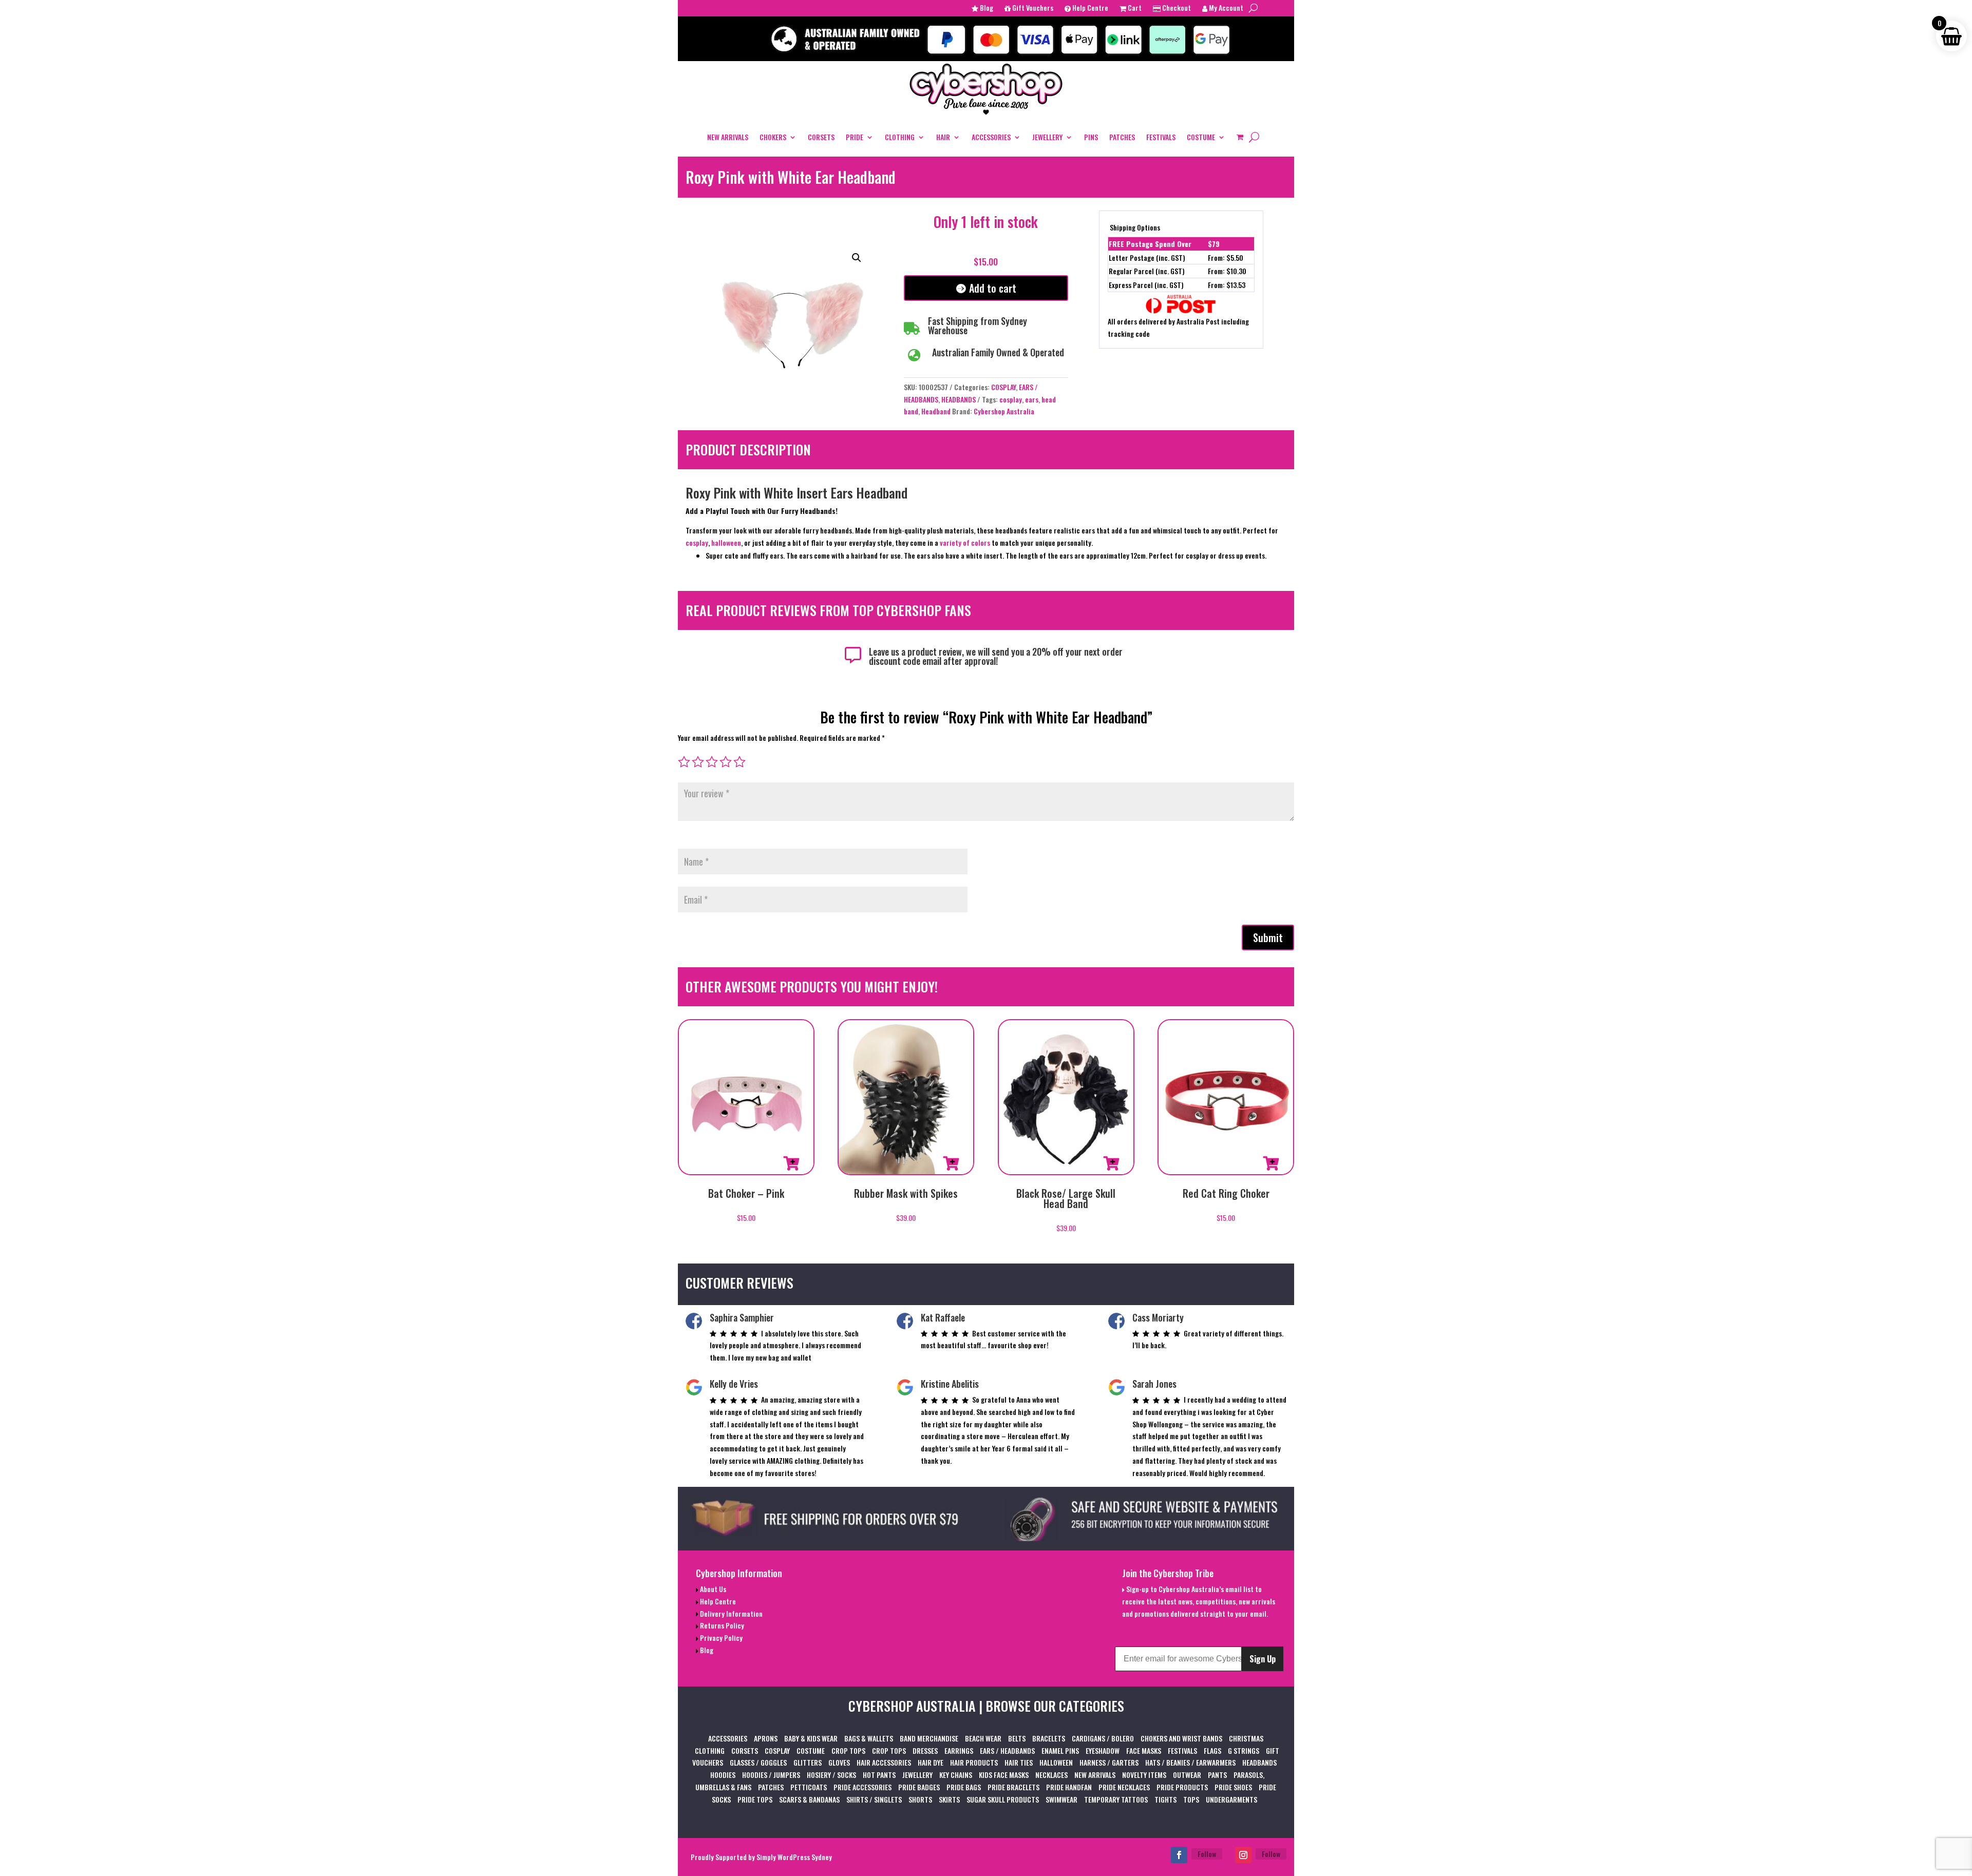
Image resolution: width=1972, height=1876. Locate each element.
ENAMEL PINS (1060, 1750)
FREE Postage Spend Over (1150, 244)
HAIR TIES (1019, 1762)
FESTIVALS (1161, 137)
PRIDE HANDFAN (1069, 1787)
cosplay (1011, 399)
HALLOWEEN (1056, 1762)
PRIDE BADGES (919, 1787)
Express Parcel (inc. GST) (1146, 285)
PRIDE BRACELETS (1013, 1787)
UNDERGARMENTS (1231, 1799)
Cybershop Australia (1004, 411)
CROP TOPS (848, 1750)
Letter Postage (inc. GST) (1147, 257)
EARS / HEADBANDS (1007, 1750)
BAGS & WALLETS (869, 1738)
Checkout (1176, 8)
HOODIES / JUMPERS (771, 1775)
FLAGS (1212, 1750)
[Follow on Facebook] (1179, 1855)
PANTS (1217, 1775)
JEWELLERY (1047, 137)
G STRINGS (1244, 1750)
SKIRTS (949, 1799)
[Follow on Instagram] (1243, 1855)
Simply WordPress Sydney (794, 1857)
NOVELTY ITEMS (1144, 1775)
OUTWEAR (1187, 1775)
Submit (1268, 937)
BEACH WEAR (983, 1738)
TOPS (1191, 1799)
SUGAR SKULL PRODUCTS (1003, 1799)
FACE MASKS (1144, 1750)
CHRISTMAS (1246, 1738)
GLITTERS (808, 1762)
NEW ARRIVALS (728, 137)
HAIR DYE (931, 1762)
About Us (712, 1589)
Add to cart (993, 288)
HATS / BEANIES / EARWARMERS (1190, 1762)
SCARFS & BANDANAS (809, 1799)
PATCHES (1122, 137)
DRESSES (925, 1750)
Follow (1207, 1854)
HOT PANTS (879, 1775)
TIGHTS (1165, 1799)
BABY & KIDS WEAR (811, 1738)
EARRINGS (959, 1750)
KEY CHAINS (956, 1775)
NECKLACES (1051, 1775)
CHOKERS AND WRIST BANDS (1181, 1738)
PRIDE (855, 137)
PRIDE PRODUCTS (1182, 1787)
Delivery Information (731, 1613)
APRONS (766, 1738)
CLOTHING (900, 137)
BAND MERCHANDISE (929, 1738)
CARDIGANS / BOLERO (1103, 1738)
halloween (726, 542)
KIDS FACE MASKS (1004, 1775)
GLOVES (839, 1762)
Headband (936, 411)
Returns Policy (721, 1625)
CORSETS (821, 137)
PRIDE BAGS (964, 1787)
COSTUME (1201, 137)
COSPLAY (1003, 387)
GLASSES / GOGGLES (758, 1762)
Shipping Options (1135, 227)
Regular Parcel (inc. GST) (1147, 271)
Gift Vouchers (1032, 8)
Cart (1134, 8)
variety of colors (965, 542)
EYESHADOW (1103, 1750)
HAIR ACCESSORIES (884, 1762)
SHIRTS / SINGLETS (874, 1799)
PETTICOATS (809, 1787)
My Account (1225, 8)
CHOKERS (773, 137)
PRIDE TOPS (755, 1799)
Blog (986, 8)
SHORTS (920, 1799)
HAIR (943, 137)
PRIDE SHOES (1233, 1787)
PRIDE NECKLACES (1124, 1787)
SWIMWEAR (1061, 1799)
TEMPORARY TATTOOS (1116, 1799)
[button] (857, 258)
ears (1032, 399)
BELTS (1017, 1738)
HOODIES (723, 1775)
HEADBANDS (959, 399)
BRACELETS (1049, 1738)
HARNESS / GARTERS (1109, 1762)
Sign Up (1263, 1659)
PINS (1091, 137)
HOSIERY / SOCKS (831, 1775)
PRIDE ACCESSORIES (862, 1787)
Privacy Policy (720, 1638)
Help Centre (1089, 8)
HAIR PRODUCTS (974, 1762)
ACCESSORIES (991, 137)
